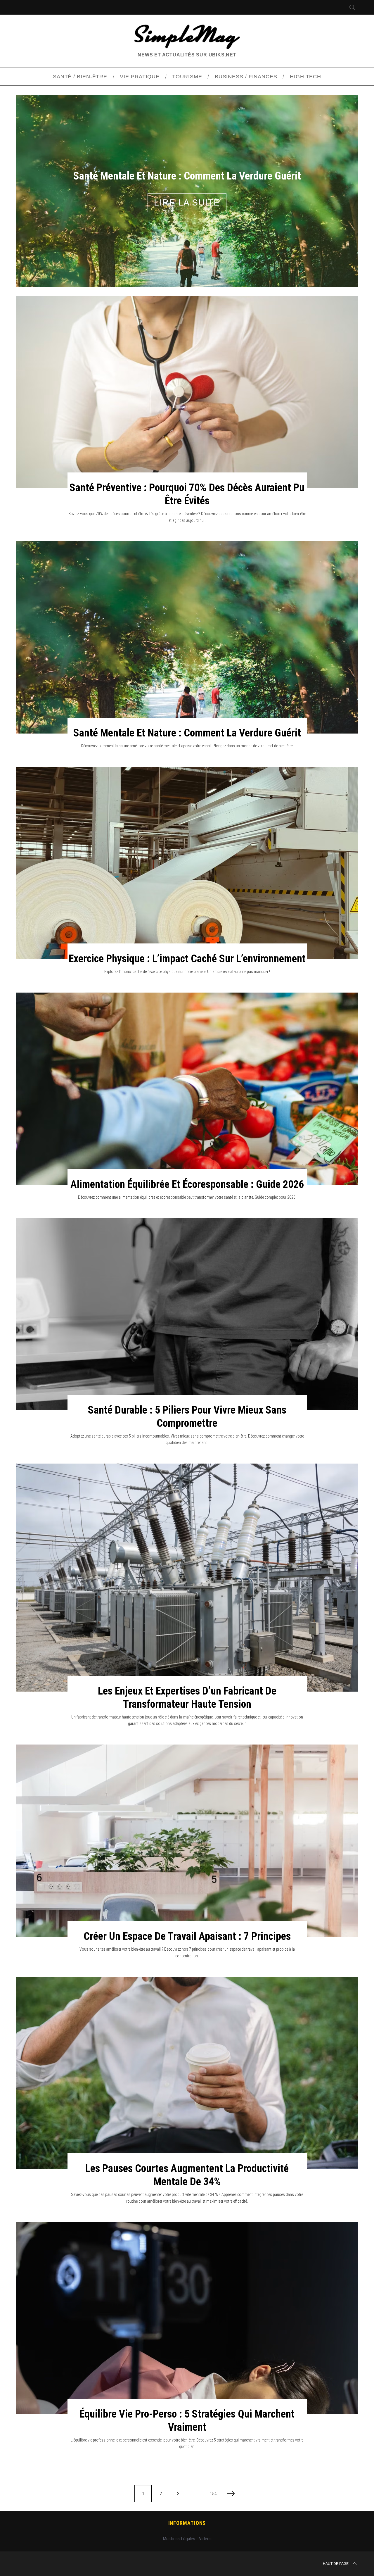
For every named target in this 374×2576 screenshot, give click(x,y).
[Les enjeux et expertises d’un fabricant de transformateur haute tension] (187, 1578)
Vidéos (205, 2539)
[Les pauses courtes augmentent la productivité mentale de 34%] (187, 2073)
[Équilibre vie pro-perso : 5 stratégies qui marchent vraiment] (187, 2318)
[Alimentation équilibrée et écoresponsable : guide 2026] (187, 1089)
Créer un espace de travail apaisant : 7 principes (187, 1936)
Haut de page (336, 2564)
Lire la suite (187, 202)
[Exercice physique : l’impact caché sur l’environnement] (187, 863)
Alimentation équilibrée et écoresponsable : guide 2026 (187, 1184)
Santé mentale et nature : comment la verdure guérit (187, 733)
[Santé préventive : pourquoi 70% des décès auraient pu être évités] (187, 392)
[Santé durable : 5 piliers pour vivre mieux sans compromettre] (187, 1314)
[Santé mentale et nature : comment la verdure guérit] (187, 637)
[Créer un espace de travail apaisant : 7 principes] (187, 1841)
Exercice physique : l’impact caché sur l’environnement (187, 959)
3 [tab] (332, 187)
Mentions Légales (179, 2539)
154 (213, 2494)
